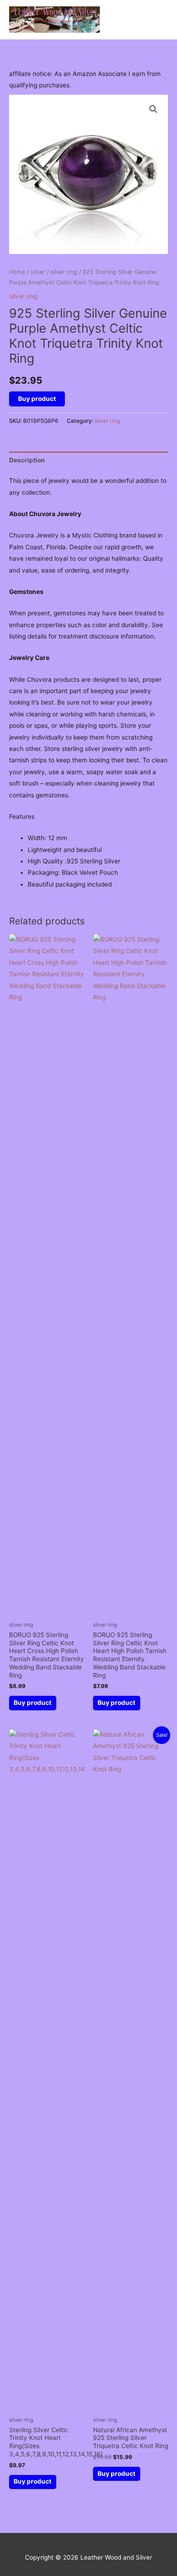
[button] (153, 109)
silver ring (64, 272)
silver (38, 272)
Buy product (37, 399)
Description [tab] (27, 460)
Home (17, 272)
